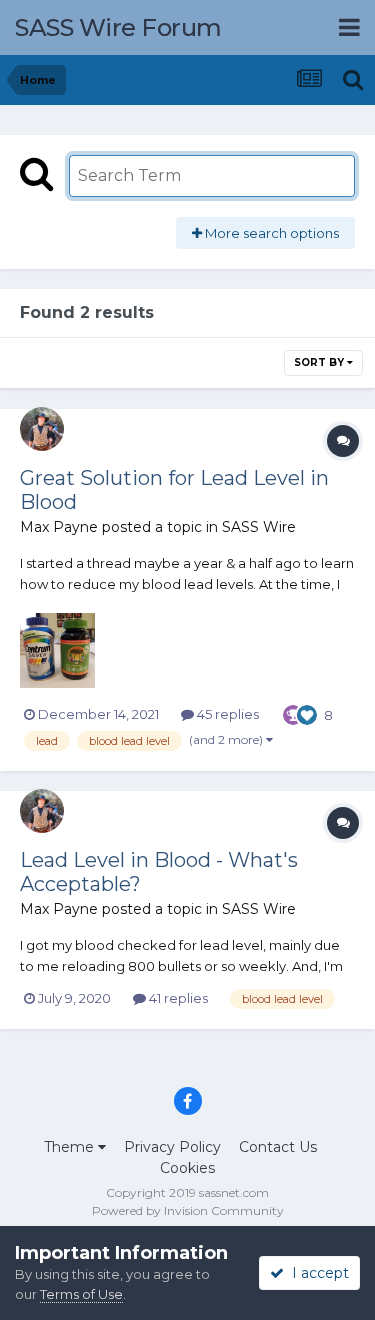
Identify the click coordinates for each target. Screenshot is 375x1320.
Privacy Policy (172, 1147)
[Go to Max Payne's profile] (42, 429)
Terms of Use (81, 1294)
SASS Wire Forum (118, 27)
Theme (71, 1147)
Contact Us (278, 1147)
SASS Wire (259, 527)
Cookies (187, 1168)
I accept (316, 1273)
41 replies (177, 998)
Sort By (320, 362)
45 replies (226, 714)
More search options (270, 233)
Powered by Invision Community (188, 1210)
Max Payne (59, 527)
